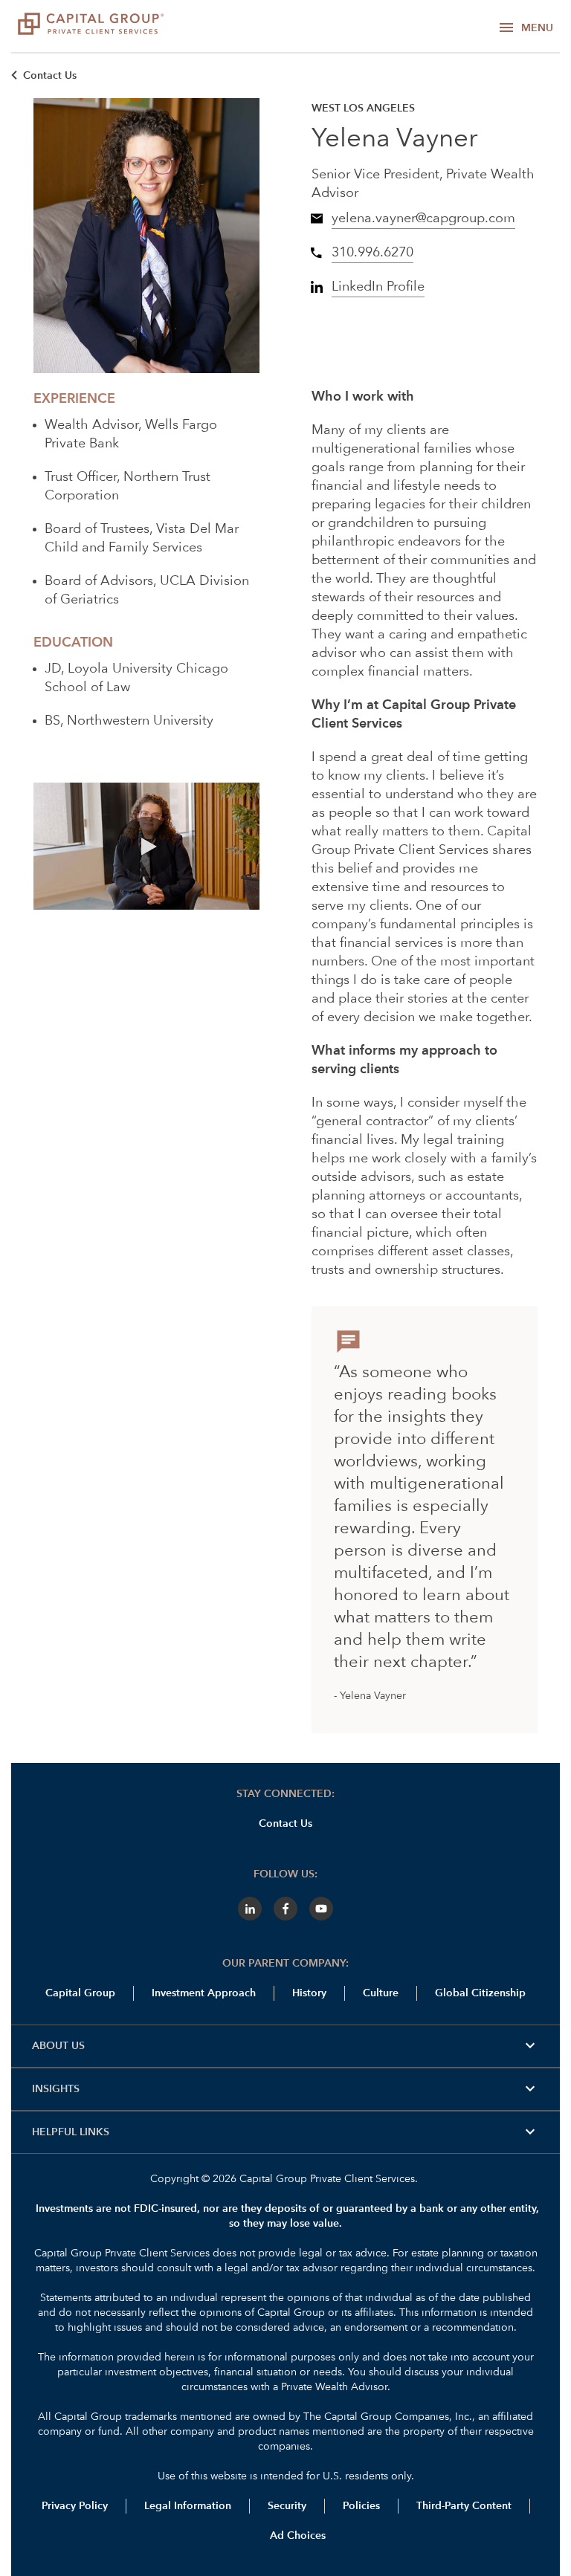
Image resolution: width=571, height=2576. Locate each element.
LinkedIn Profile (378, 287)
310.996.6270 (372, 253)
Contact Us (50, 76)
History (309, 1993)
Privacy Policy (75, 2506)
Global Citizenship (480, 1993)
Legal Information (188, 2506)
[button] (146, 847)
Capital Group (80, 1993)
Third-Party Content (464, 2506)
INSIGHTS (285, 2089)
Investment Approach (204, 1993)
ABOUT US (285, 2046)
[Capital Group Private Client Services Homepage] (91, 26)
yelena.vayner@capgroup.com (423, 219)
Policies (361, 2506)
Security (287, 2506)
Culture (381, 1993)
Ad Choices (296, 2536)
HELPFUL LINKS (285, 2132)
